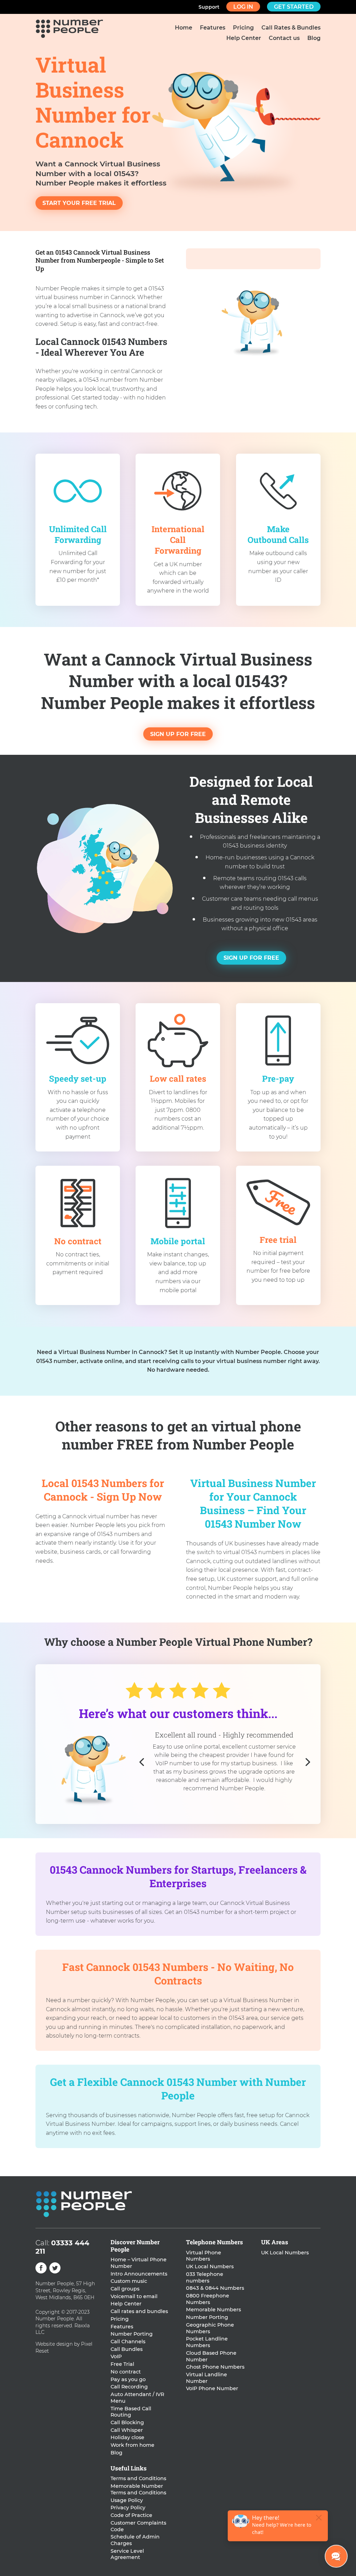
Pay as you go (128, 2379)
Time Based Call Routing (131, 2412)
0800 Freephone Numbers (208, 2299)
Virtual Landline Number (207, 2378)
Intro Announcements (139, 2274)
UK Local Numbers (210, 2267)
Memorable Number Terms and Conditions (138, 2489)
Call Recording (129, 2387)
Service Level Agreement (127, 2554)
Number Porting (132, 2334)
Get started (294, 7)
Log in (243, 7)
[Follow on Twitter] (55, 2268)
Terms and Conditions (138, 2478)
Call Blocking (127, 2422)
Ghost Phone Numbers (215, 2367)
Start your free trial (79, 203)
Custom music (129, 2281)
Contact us (284, 39)
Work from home (132, 2445)
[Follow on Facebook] (41, 2268)
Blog (314, 39)
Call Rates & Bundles (291, 28)
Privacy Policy (128, 2508)
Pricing (243, 28)
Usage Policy (127, 2500)
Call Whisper (127, 2430)
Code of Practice (131, 2515)
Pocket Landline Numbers (207, 2342)
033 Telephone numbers (205, 2277)
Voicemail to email (134, 2296)
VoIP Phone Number (212, 2388)
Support (209, 7)
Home (184, 28)
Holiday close (127, 2437)
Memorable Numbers (213, 2310)
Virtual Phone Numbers (204, 2256)
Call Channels (128, 2342)
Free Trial (122, 2364)
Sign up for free (178, 734)
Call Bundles (127, 2349)
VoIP (116, 2356)
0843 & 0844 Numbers (215, 2288)
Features (213, 28)
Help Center (244, 39)
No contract (126, 2372)
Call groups (125, 2289)
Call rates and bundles (139, 2311)
